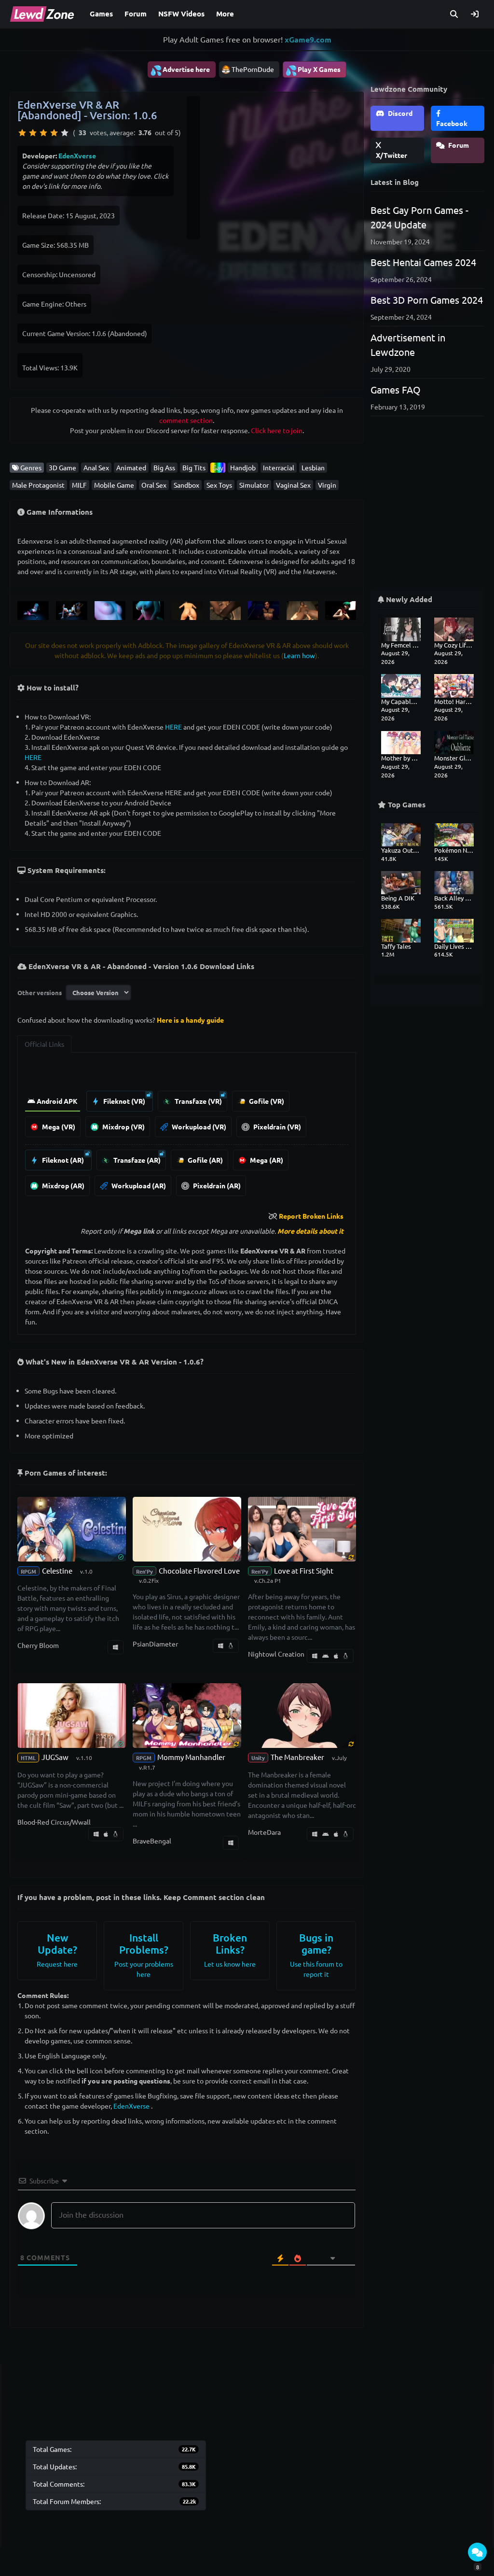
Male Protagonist (38, 485)
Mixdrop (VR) (123, 1126)
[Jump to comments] (477, 2552)
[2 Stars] (33, 133)
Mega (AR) (266, 1160)
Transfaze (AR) (136, 1160)
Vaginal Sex (293, 485)
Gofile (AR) (205, 1160)
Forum (136, 14)
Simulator (254, 485)
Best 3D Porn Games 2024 (427, 300)
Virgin (327, 485)
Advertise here (180, 70)
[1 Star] (22, 133)
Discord (399, 113)
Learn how (299, 655)
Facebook (452, 123)
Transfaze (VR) (198, 1101)
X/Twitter (391, 155)
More (225, 14)
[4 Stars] (54, 133)
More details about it (310, 1231)
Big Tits (194, 467)
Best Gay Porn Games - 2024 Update (419, 217)
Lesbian (313, 467)
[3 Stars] (43, 133)
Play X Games (313, 70)
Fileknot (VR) (123, 1101)
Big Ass (164, 467)
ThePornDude (253, 69)
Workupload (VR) (198, 1126)
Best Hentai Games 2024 (423, 262)
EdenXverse (77, 155)
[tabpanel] (187, 1132)
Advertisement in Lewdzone (408, 345)
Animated (131, 467)
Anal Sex (96, 467)
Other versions (40, 992)
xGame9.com (308, 39)
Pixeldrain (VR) (276, 1126)
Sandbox (186, 485)
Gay (218, 467)
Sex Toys (219, 485)
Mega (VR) (58, 1126)
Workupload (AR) (138, 1185)
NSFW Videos (181, 14)
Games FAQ (396, 389)
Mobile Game (114, 485)
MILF (79, 485)
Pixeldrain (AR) (216, 1185)
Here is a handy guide (190, 1020)
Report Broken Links (311, 1216)
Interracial (279, 467)
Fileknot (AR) (62, 1160)
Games (101, 14)
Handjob (243, 467)
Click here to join (277, 430)
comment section (186, 420)
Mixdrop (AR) (62, 1185)
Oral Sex (154, 485)
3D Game (62, 467)
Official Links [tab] (44, 1044)
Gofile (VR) (266, 1101)
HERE (173, 727)
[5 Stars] (65, 133)
